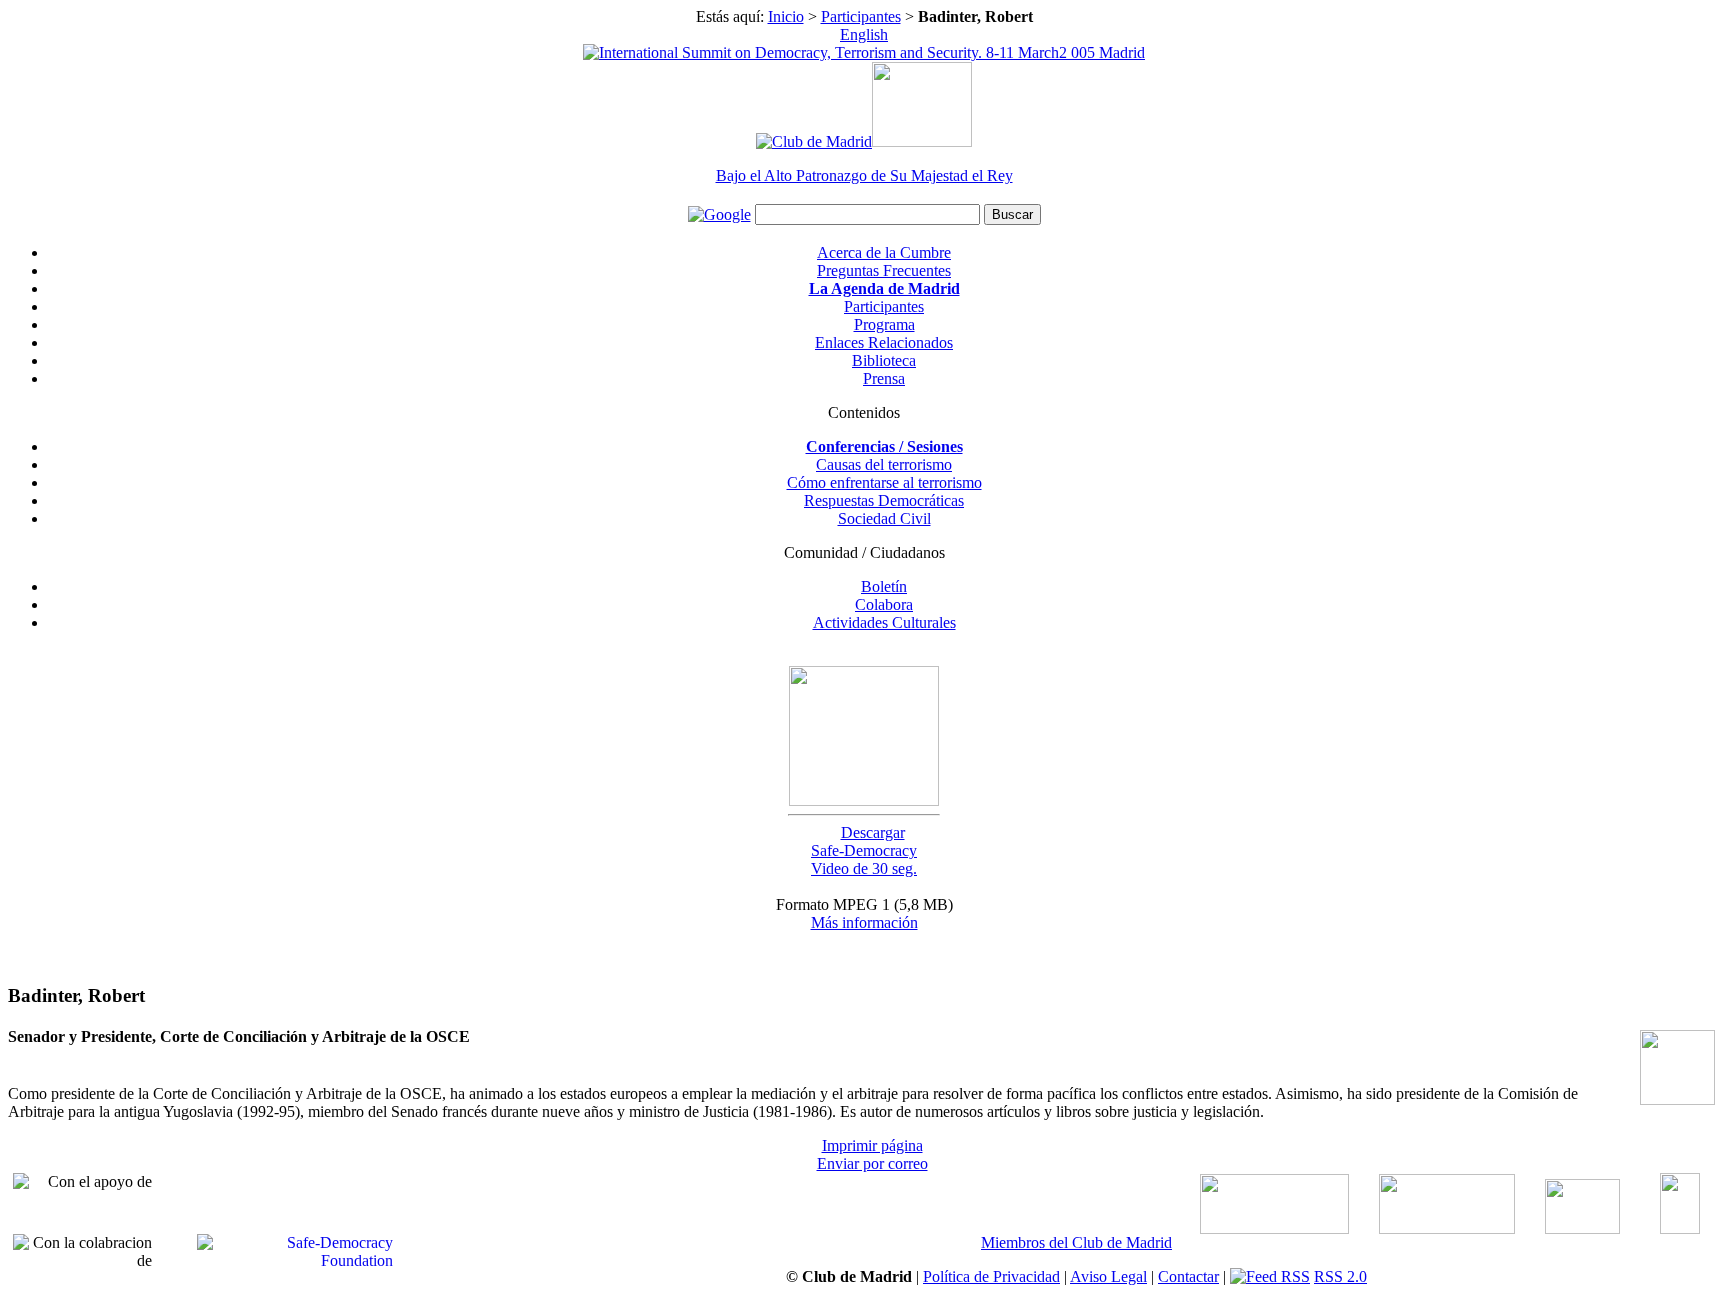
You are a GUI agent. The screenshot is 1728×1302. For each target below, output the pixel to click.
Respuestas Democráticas (884, 500)
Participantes (861, 16)
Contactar (1188, 1276)
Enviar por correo (872, 1163)
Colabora (884, 604)
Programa (884, 324)
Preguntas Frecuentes (884, 270)
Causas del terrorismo (884, 464)
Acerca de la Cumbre (884, 252)
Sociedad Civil (884, 518)
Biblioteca (884, 360)
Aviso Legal (1108, 1276)
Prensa (884, 378)
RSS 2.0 (1340, 1276)
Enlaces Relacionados (884, 342)
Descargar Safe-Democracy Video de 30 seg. (864, 850)
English (864, 34)
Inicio (786, 16)
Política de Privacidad (991, 1276)
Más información (864, 922)
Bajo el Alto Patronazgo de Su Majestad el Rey (864, 175)
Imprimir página (872, 1145)
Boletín (884, 586)
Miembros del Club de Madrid (1076, 1242)
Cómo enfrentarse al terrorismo (884, 482)
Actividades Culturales (884, 622)
